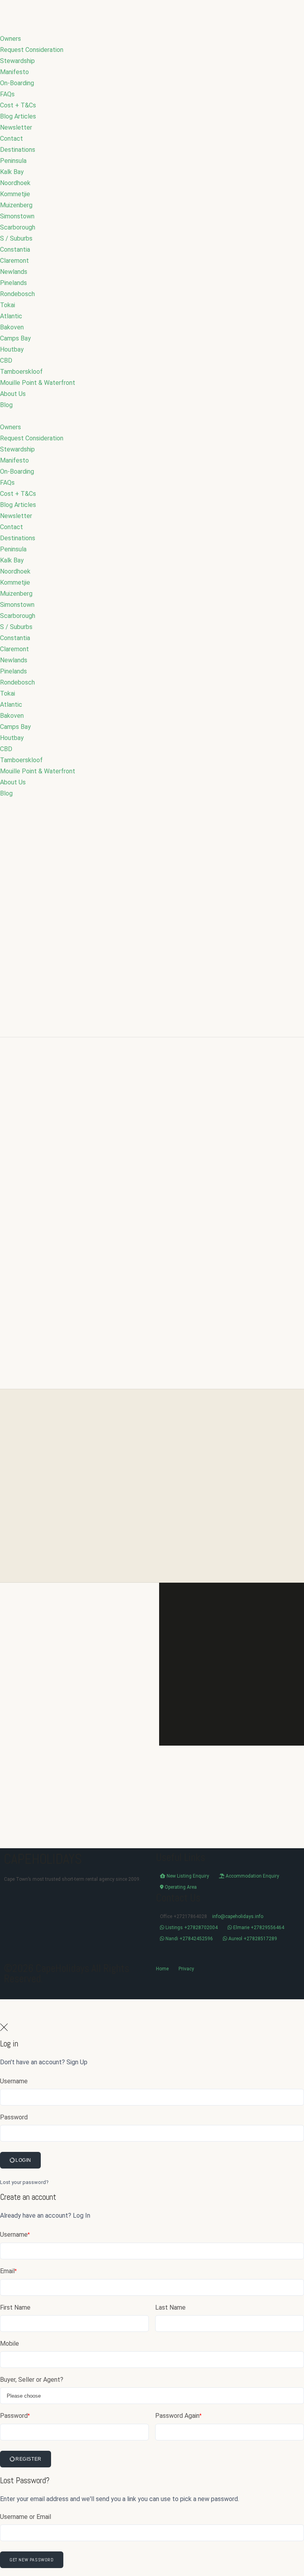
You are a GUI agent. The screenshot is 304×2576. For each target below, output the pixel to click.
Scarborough (18, 227)
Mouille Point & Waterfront (38, 383)
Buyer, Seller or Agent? (32, 2380)
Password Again (178, 2416)
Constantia (15, 250)
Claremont (14, 261)
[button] (152, 416)
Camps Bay (15, 338)
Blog (6, 405)
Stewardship (17, 61)
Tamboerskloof (21, 372)
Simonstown (17, 216)
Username (14, 2081)
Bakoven (12, 327)
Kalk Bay (12, 172)
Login (23, 2160)
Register (28, 2459)
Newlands (14, 272)
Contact (11, 139)
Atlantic (11, 316)
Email (8, 2271)
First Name (15, 2307)
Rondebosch (17, 294)
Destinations (18, 150)
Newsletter (16, 127)
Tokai (8, 305)
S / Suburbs (16, 238)
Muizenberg (16, 205)
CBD (6, 360)
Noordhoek (15, 183)
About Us (13, 394)
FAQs (7, 94)
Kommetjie (15, 194)
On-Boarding (17, 83)
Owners (10, 39)
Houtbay (12, 349)
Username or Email (26, 2517)
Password (14, 2117)
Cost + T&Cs (18, 105)
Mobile (9, 2344)
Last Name (170, 2307)
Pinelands (13, 283)
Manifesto (14, 72)
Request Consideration (32, 50)
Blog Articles (18, 116)
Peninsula (13, 161)
